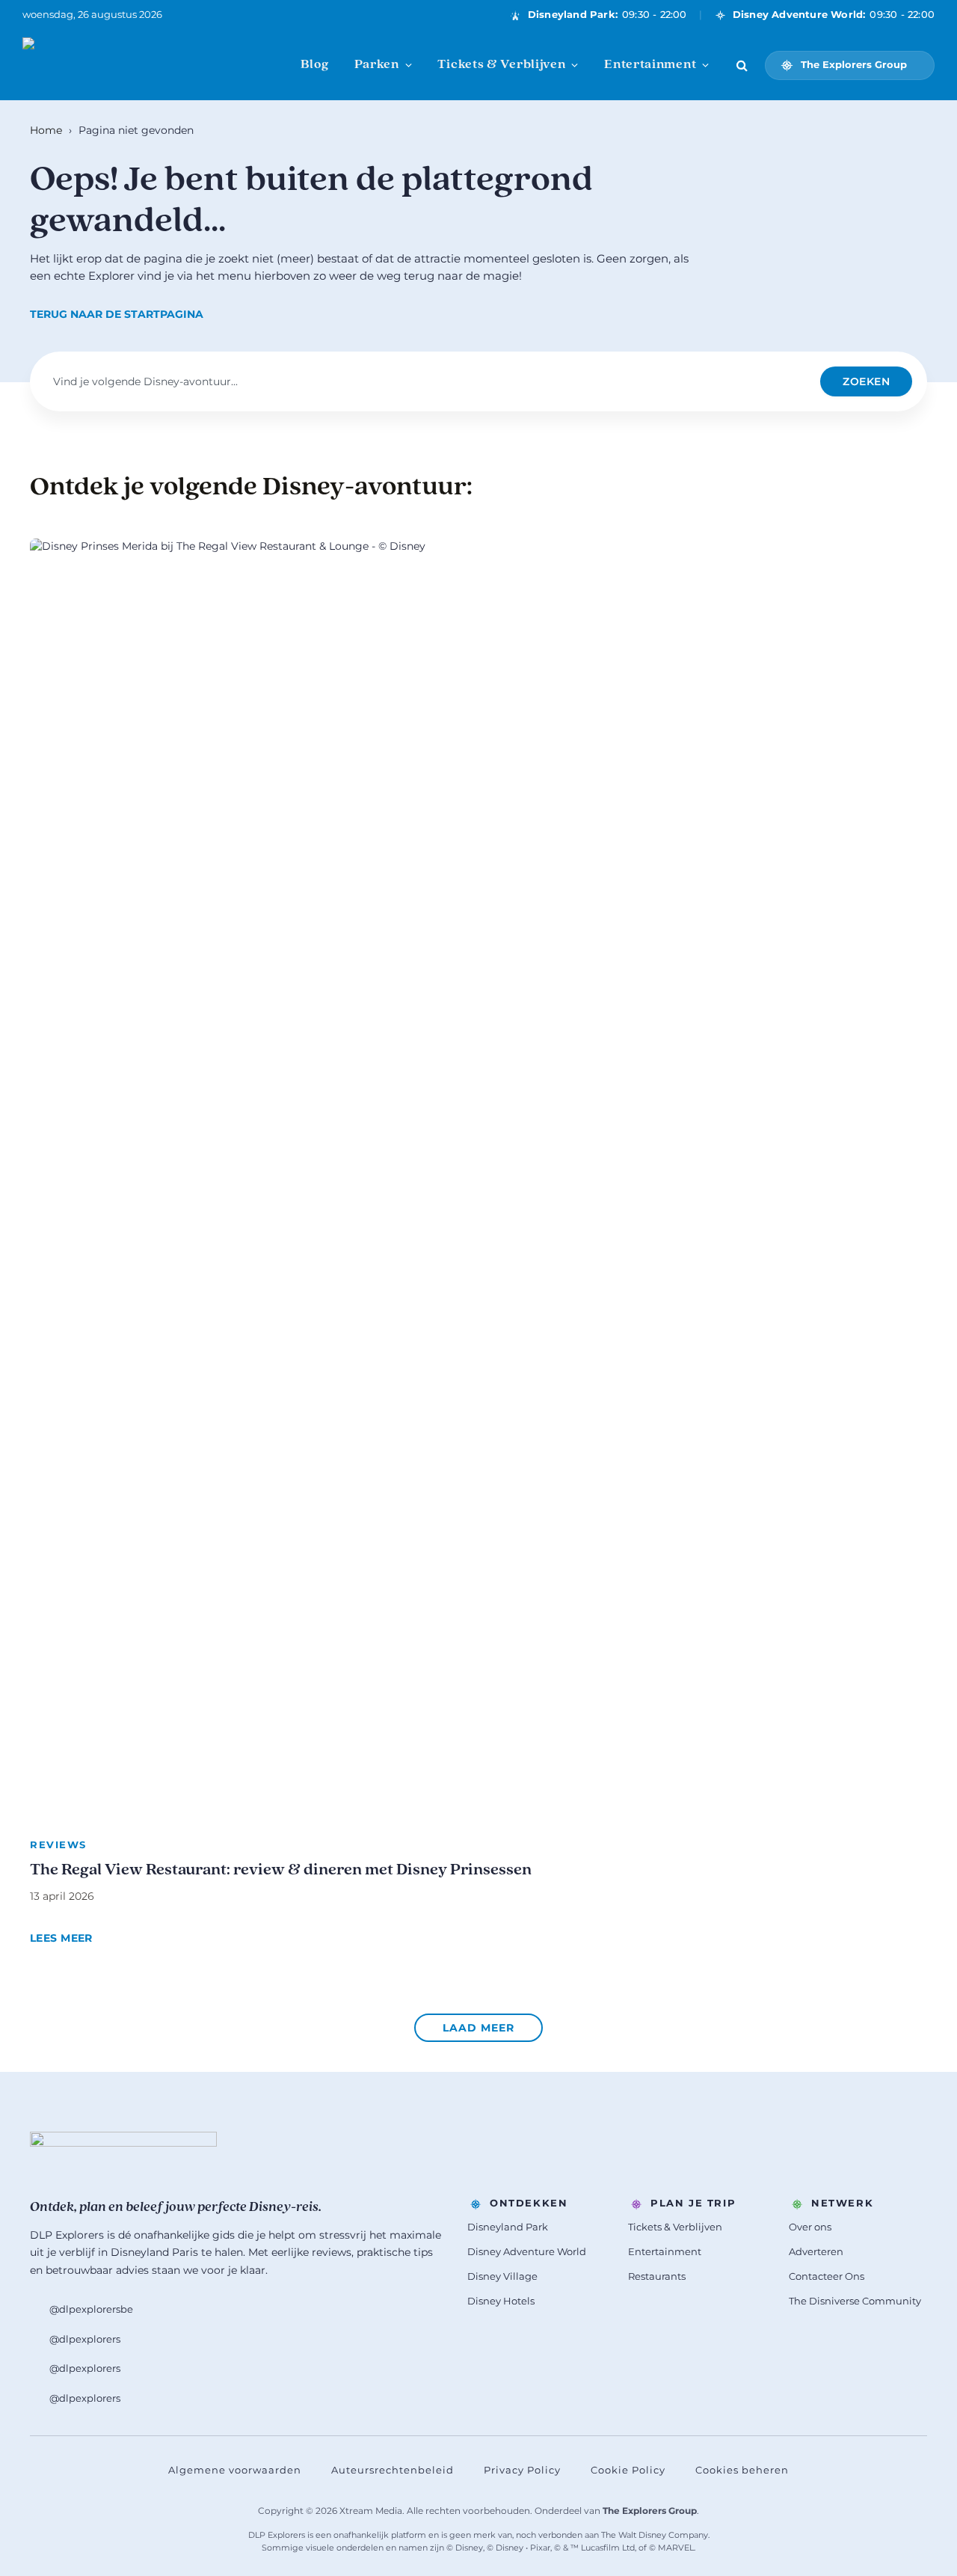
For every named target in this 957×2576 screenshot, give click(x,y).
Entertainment (650, 65)
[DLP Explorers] (97, 65)
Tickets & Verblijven (501, 65)
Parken (377, 65)
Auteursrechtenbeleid (393, 2470)
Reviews (58, 1844)
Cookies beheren (742, 2470)
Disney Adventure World (527, 2251)
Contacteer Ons (827, 2276)
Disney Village (502, 2276)
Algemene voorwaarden (235, 2470)
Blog (315, 65)
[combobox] (430, 381)
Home (46, 130)
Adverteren (816, 2251)
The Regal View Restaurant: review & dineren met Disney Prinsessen (281, 1870)
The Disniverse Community (855, 2301)
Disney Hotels (501, 2301)
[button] (478, 2028)
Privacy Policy (522, 2470)
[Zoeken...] (742, 65)
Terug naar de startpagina (117, 314)
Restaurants (657, 2276)
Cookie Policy (628, 2470)
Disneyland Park (508, 2227)
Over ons (810, 2227)
